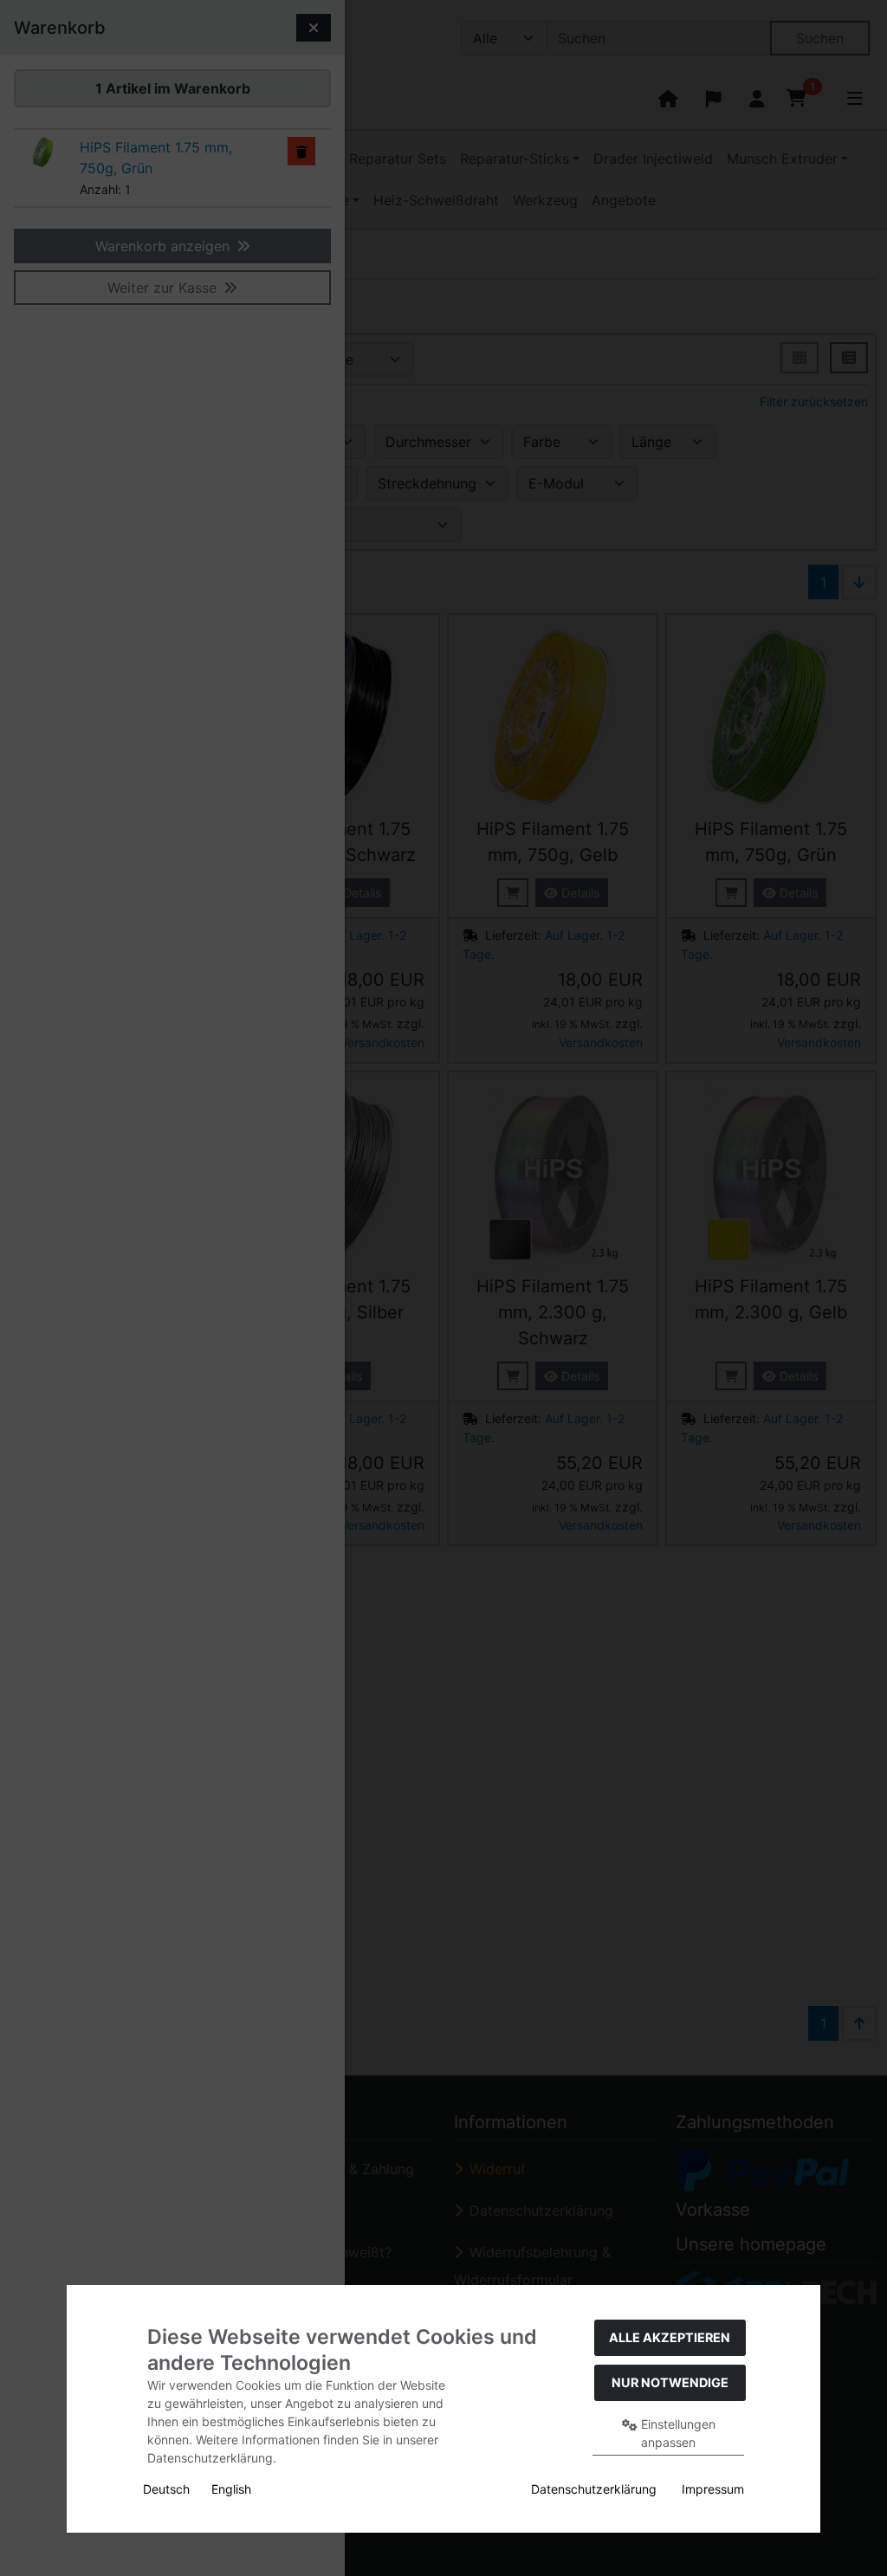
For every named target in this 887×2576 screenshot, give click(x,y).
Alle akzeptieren (670, 2337)
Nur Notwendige (670, 2382)
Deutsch (166, 2489)
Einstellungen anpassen (677, 2433)
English (231, 2489)
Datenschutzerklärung (594, 2489)
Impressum (713, 2489)
